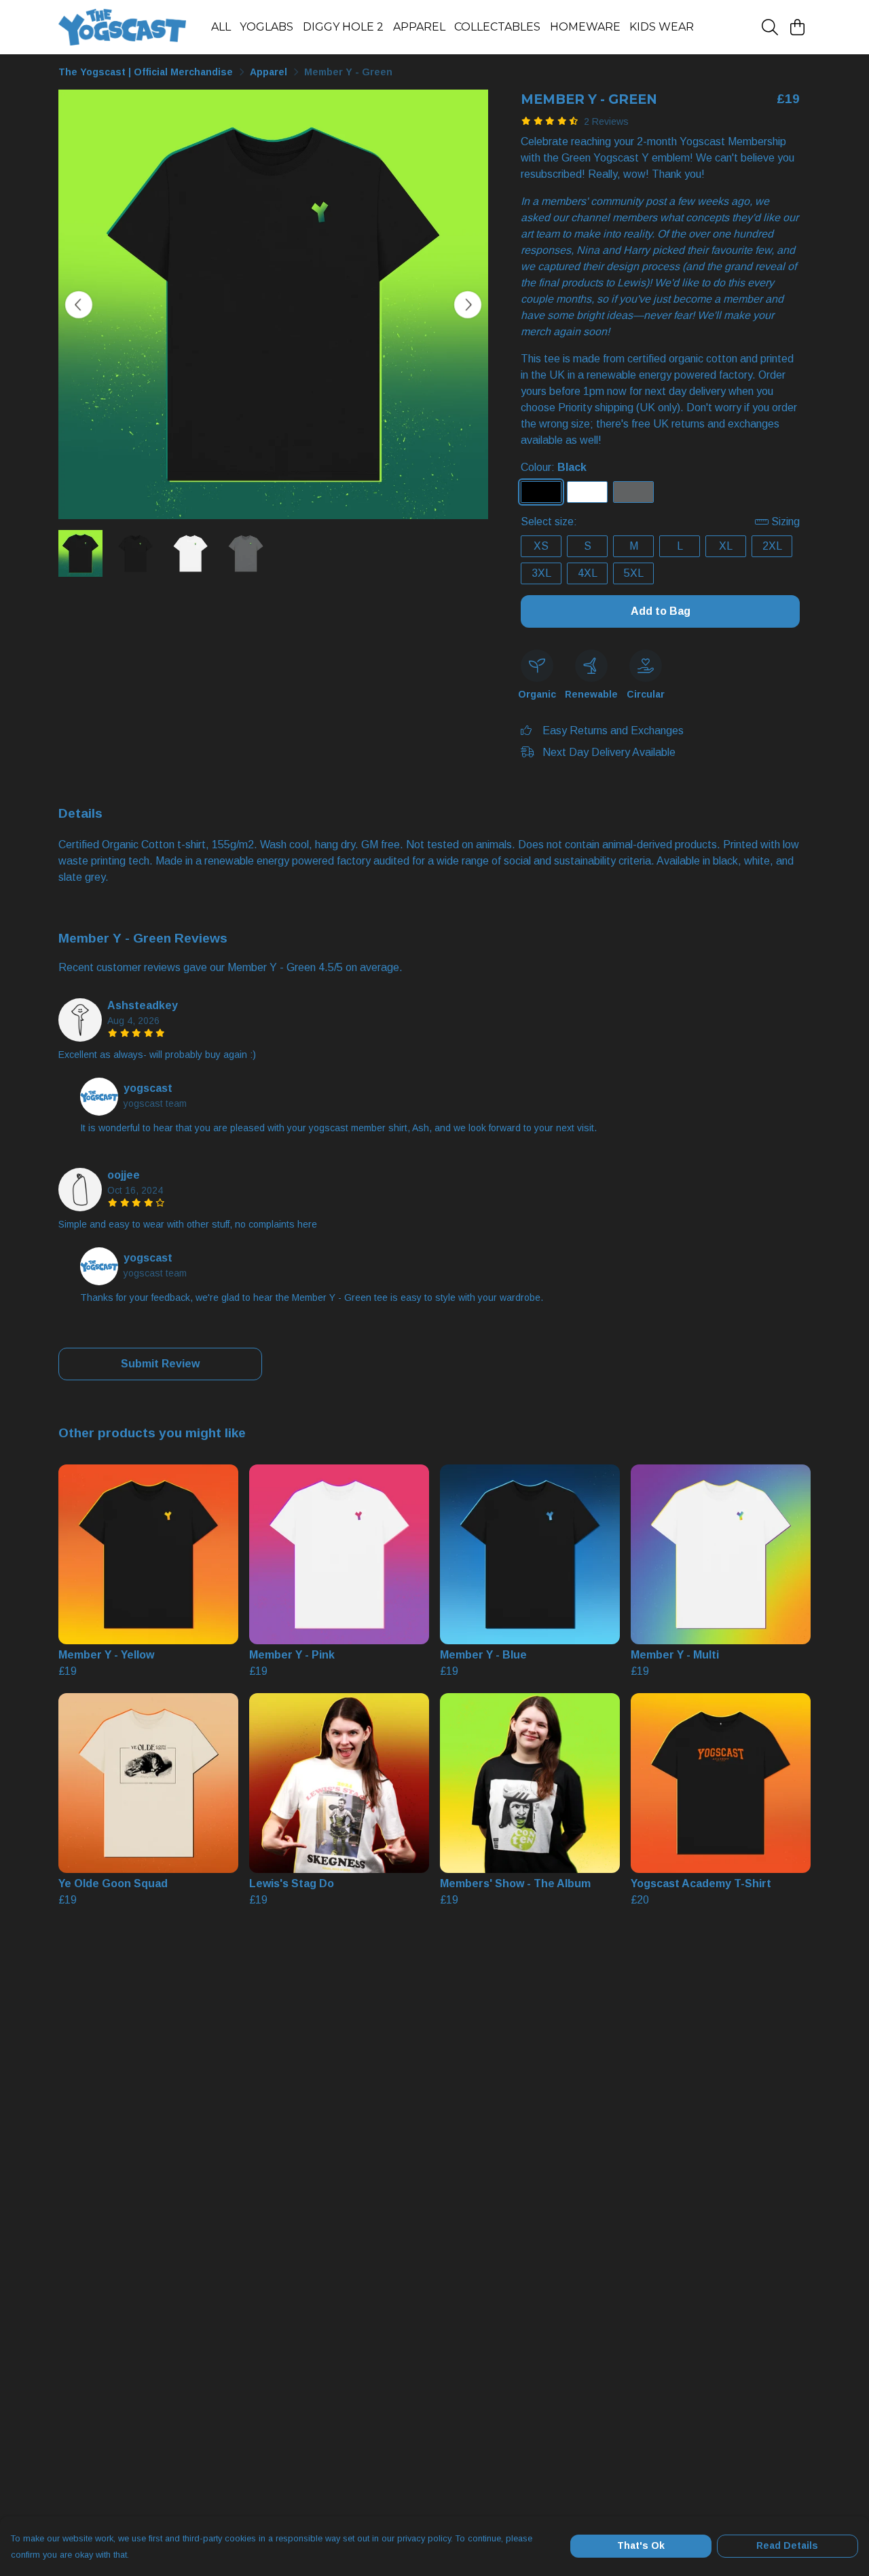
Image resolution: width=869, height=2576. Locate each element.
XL (726, 546)
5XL (634, 573)
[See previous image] (79, 305)
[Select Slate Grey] (633, 492)
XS (541, 546)
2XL (772, 546)
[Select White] (587, 492)
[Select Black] (541, 492)
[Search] (770, 27)
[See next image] (468, 305)
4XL (588, 573)
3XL (541, 573)
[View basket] (797, 27)
